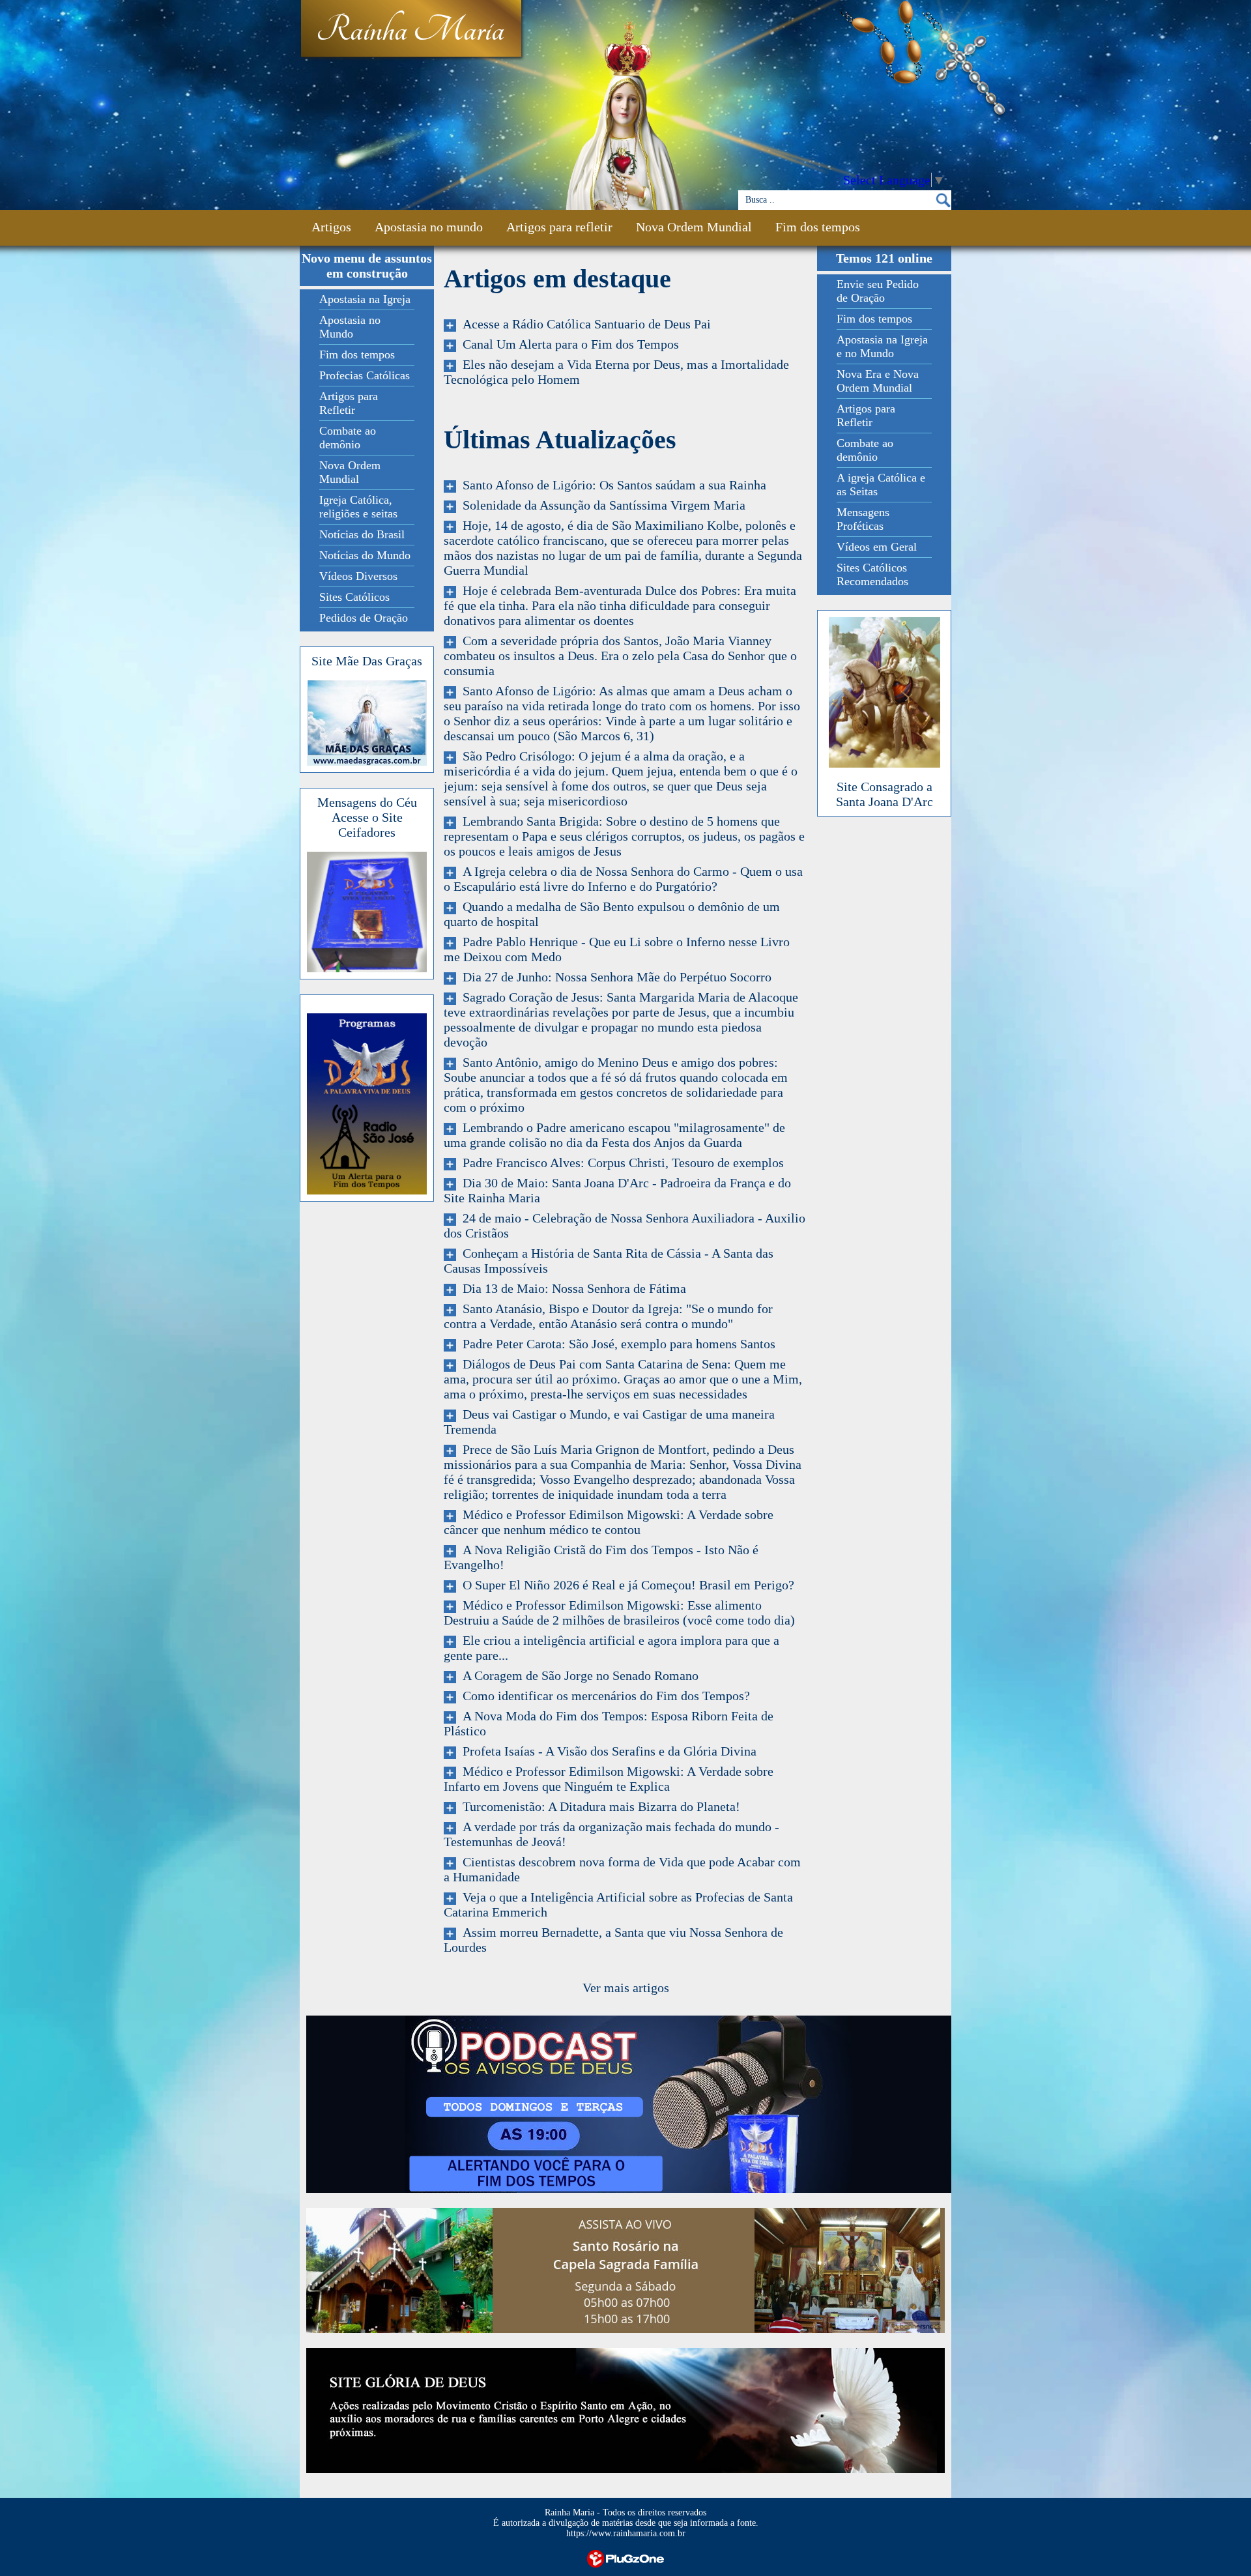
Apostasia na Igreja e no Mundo (882, 346)
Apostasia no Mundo (350, 327)
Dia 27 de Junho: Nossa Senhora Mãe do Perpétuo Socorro (614, 977)
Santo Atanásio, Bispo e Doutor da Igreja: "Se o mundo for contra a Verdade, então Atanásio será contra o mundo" (608, 1316)
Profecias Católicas (365, 375)
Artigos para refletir (559, 227)
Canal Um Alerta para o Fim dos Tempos (568, 344)
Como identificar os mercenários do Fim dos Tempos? (603, 1696)
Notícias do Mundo (365, 555)
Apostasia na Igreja (365, 299)
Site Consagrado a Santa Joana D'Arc (884, 794)
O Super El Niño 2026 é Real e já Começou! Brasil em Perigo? (625, 1585)
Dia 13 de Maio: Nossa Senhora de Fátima (571, 1288)
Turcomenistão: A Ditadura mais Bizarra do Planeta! (598, 1806)
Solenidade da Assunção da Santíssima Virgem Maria (601, 505)
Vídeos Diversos (358, 576)
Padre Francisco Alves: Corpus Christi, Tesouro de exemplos (620, 1163)
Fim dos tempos (818, 227)
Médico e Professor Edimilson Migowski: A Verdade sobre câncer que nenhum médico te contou (609, 1522)
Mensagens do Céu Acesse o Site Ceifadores (367, 817)
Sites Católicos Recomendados (872, 574)
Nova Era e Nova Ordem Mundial (878, 381)
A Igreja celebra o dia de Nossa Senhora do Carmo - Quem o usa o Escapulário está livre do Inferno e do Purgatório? (623, 879)
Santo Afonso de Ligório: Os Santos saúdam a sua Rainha (611, 485)
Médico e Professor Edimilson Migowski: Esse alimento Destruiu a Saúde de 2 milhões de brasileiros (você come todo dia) (619, 1613)
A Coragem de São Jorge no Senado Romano (577, 1675)
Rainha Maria (410, 31)
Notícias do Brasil (362, 534)
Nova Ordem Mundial (694, 227)
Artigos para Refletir (349, 403)
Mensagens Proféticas (863, 519)
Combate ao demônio (348, 438)
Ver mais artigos (626, 1988)
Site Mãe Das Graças (367, 661)
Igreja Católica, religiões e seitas (358, 507)
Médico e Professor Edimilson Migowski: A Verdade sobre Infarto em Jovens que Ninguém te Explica (609, 1779)
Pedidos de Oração (364, 618)
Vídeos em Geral (877, 547)
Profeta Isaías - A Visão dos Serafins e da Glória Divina (606, 1751)
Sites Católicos (354, 597)
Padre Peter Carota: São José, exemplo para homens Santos (616, 1344)
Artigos (331, 227)
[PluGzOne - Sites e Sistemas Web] (625, 2558)
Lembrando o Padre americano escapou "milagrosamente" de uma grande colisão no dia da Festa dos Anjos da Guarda (614, 1135)
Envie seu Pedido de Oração (878, 291)
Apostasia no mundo (429, 227)
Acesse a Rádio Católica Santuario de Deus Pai (583, 324)
